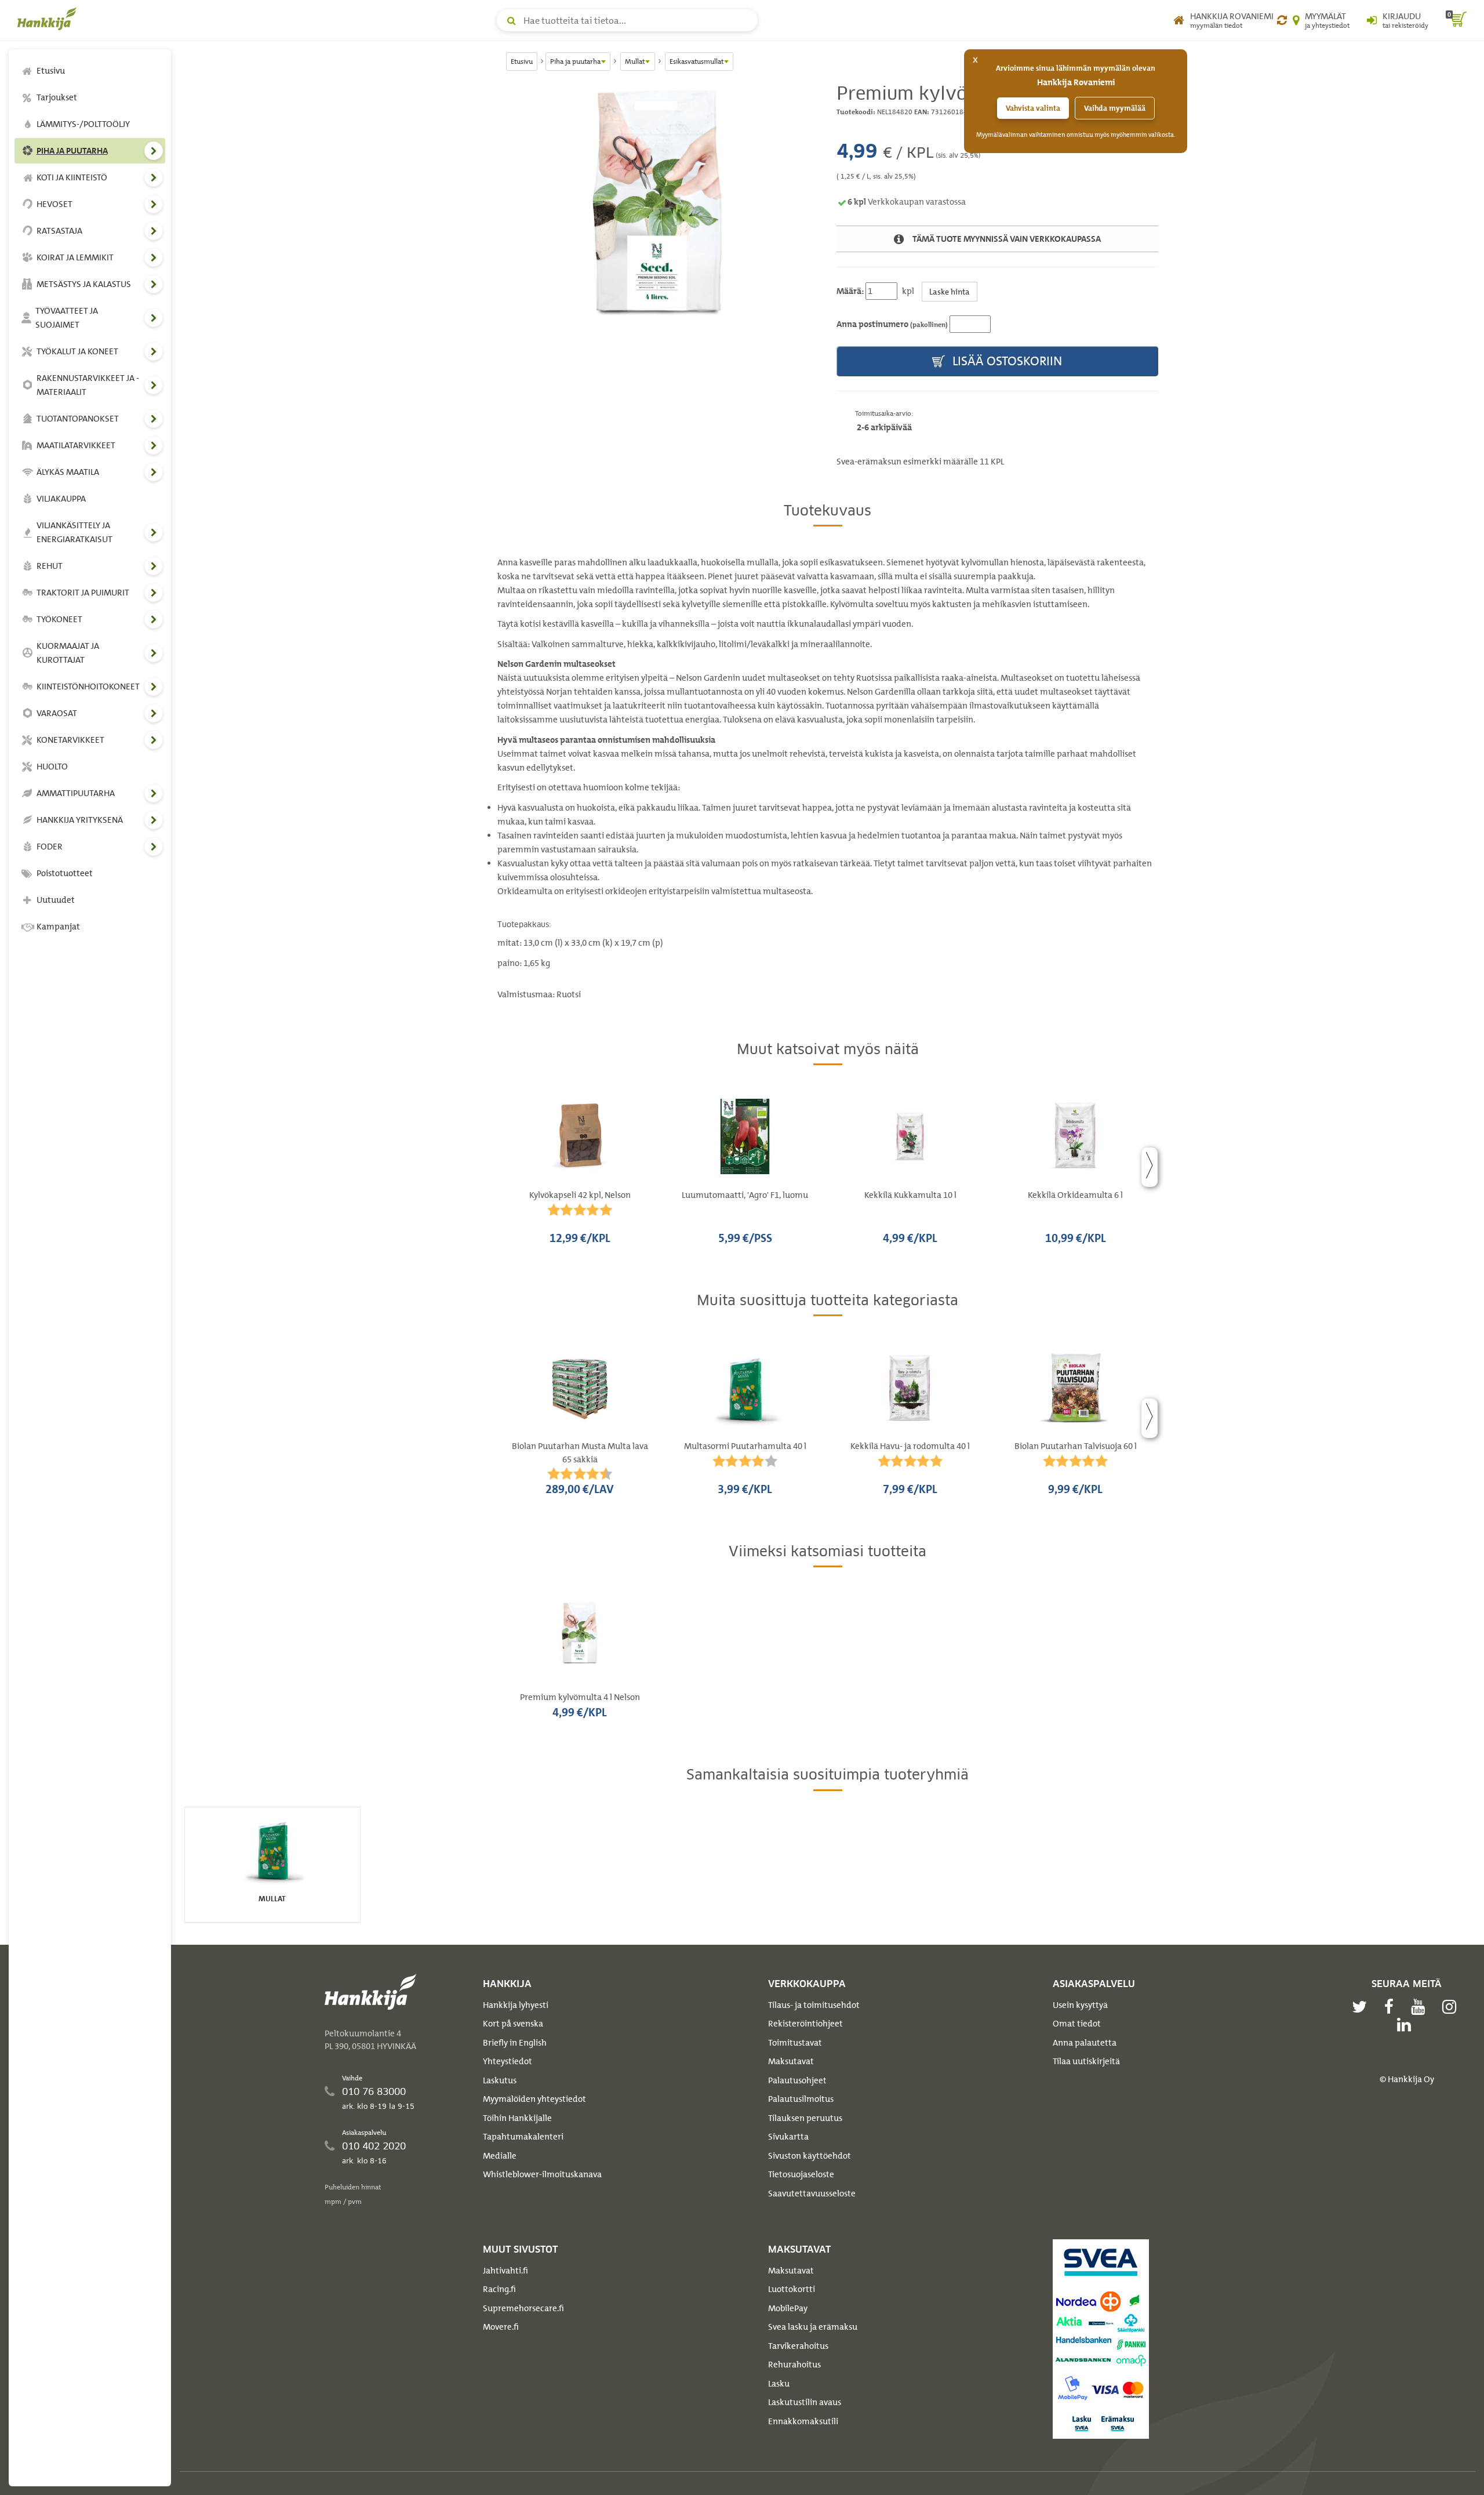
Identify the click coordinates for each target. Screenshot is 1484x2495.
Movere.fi (501, 2327)
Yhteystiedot (508, 2061)
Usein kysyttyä (1080, 2005)
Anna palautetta (1085, 2043)
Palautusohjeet (797, 2080)
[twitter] (1362, 2007)
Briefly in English (515, 2043)
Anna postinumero (892, 324)
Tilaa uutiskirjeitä (1086, 2061)
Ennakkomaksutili (803, 2421)
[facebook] (1392, 2007)
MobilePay (788, 2308)
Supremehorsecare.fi (523, 2308)
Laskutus (500, 2080)
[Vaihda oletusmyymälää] (1282, 20)
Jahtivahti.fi (505, 2271)
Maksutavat (791, 2061)
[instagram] (1452, 2007)
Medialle (500, 2156)
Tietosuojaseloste (801, 2174)
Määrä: (850, 291)
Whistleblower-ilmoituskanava (542, 2174)
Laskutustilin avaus (805, 2402)
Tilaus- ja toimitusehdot (814, 2005)
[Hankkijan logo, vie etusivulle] (49, 19)
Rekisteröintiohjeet (805, 2024)
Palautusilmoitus (801, 2099)
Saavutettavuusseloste (812, 2193)
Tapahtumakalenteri (523, 2137)
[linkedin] (1407, 2025)
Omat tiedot (1077, 2024)
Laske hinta (950, 291)
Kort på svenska (513, 2024)
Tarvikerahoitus (798, 2346)
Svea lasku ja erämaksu (813, 2327)
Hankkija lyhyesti (516, 2005)
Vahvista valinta (1033, 108)
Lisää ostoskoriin (1006, 361)
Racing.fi (499, 2289)
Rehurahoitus (794, 2365)
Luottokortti (792, 2289)
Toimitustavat (795, 2043)
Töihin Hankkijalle (517, 2118)
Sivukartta (788, 2137)
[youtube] (1421, 2007)
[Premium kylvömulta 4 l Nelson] (658, 223)
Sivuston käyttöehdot (810, 2156)
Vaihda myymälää (1115, 108)
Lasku (779, 2384)
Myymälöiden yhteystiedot (534, 2099)
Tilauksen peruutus (805, 2118)
